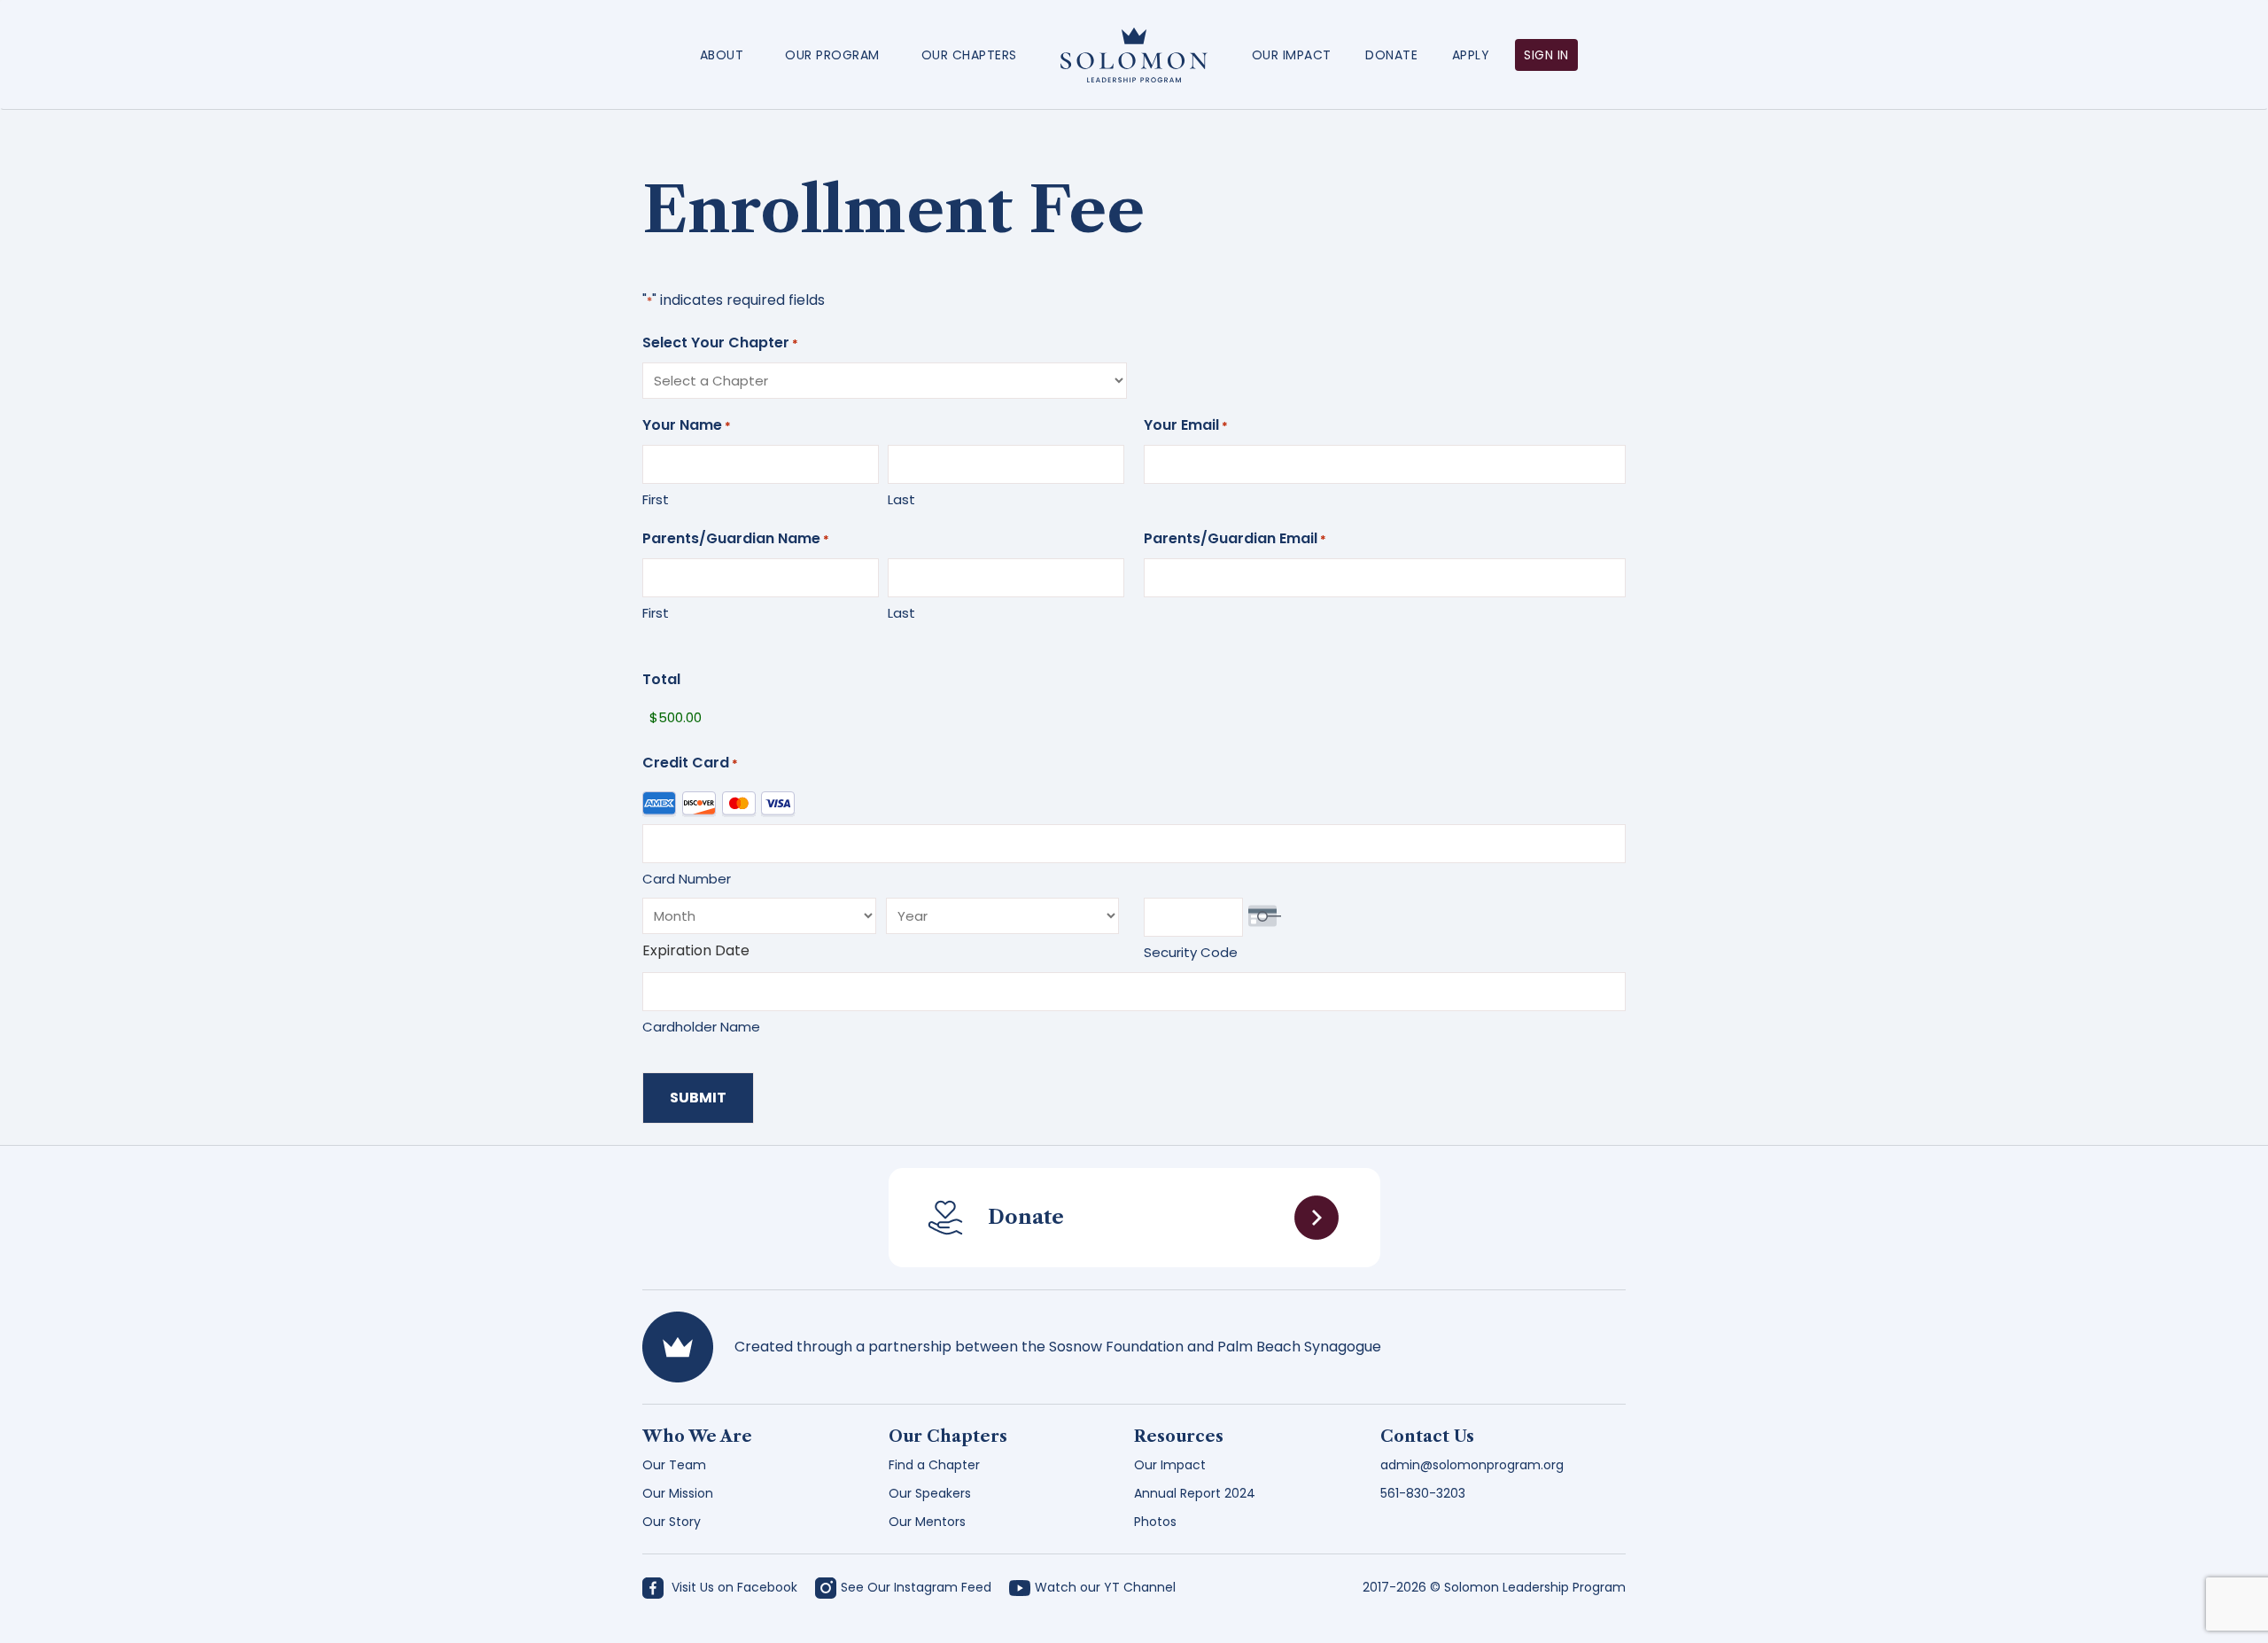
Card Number (687, 879)
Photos (1155, 1522)
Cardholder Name (701, 1027)
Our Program (832, 55)
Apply (1471, 55)
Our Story (672, 1522)
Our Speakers (930, 1493)
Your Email (1186, 425)
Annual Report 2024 (1195, 1493)
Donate (1391, 55)
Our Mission (678, 1493)
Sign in (1546, 55)
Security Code (1191, 952)
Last (901, 499)
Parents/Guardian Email (1235, 538)
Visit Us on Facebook (733, 1587)
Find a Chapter (934, 1465)
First (656, 499)
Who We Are (697, 1437)
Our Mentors (927, 1522)
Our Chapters (969, 55)
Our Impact (1292, 55)
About (722, 55)
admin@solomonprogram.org (1472, 1465)
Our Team (674, 1465)
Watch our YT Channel (1105, 1587)
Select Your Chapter (720, 343)
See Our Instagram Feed (916, 1587)
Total (661, 679)
